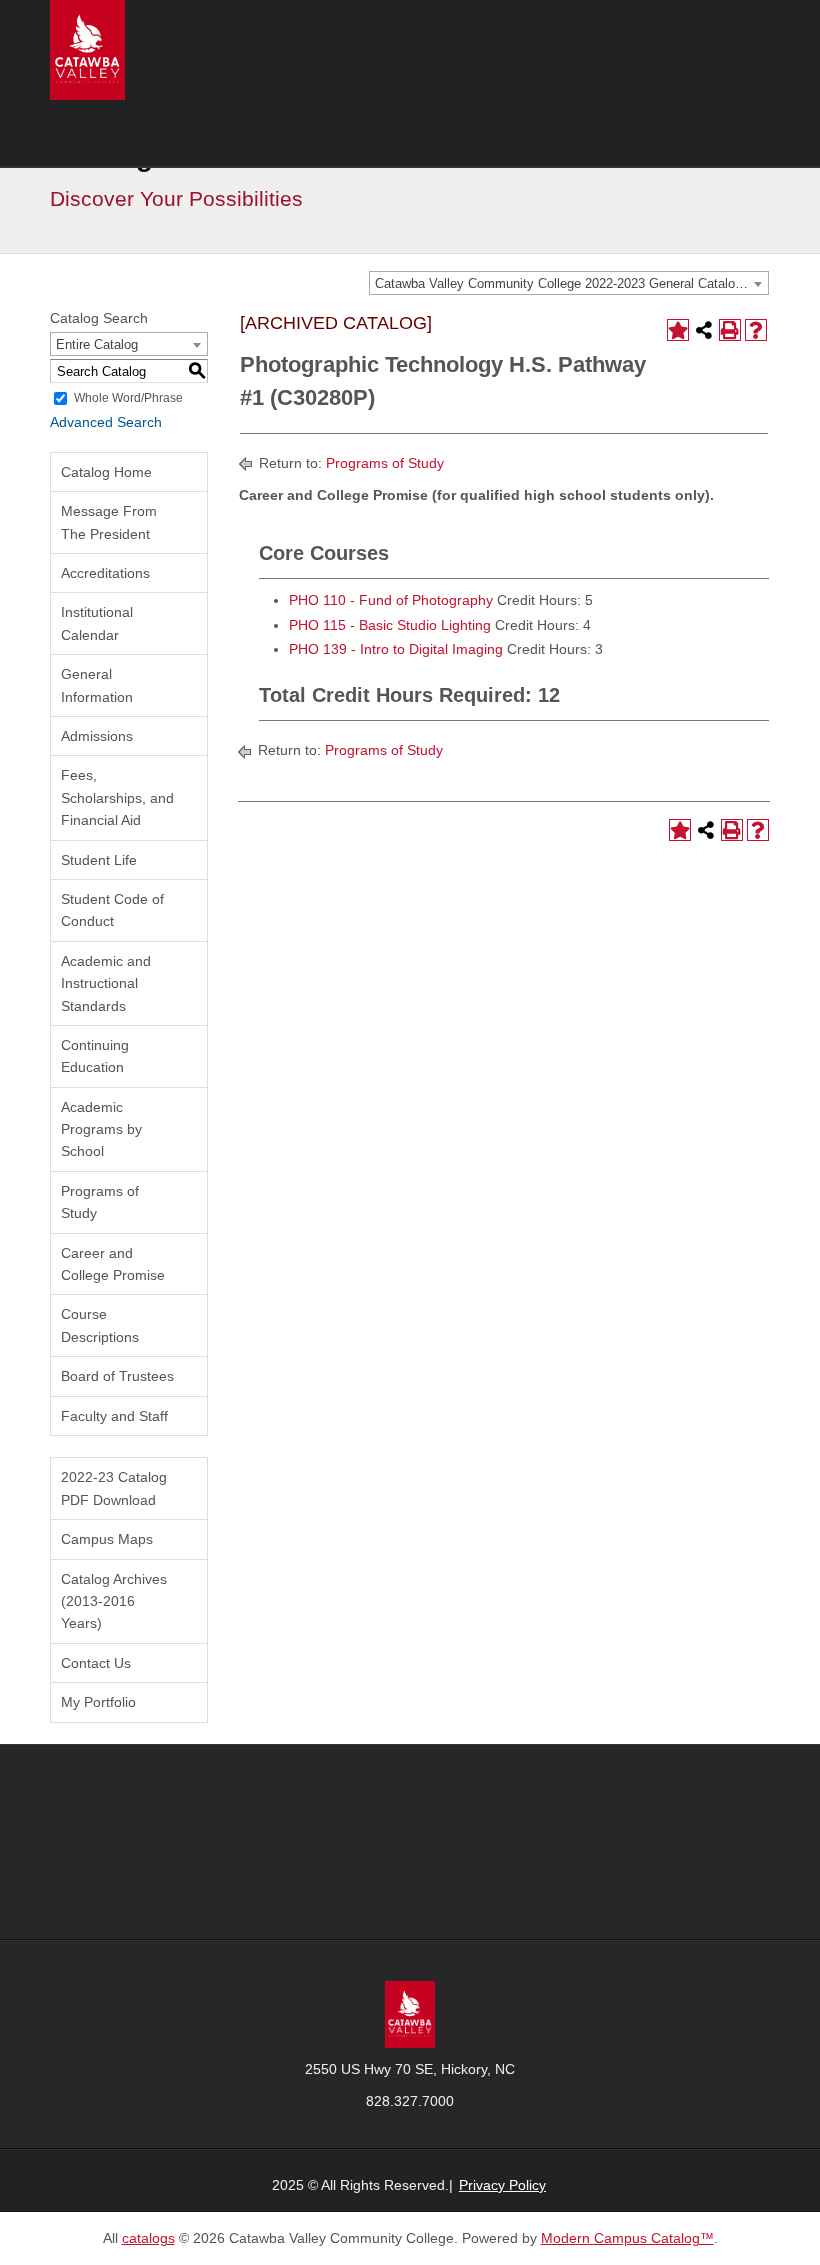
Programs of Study (100, 1202)
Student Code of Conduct (112, 910)
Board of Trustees (117, 1376)
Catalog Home (106, 472)
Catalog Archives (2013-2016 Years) (114, 1601)
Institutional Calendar (97, 623)
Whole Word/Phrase (128, 398)
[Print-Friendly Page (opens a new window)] (730, 330)
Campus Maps (107, 1539)
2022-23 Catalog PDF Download (114, 1488)
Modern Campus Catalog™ (627, 2238)
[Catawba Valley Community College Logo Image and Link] (87, 49)
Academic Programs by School (101, 1129)
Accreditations (105, 573)
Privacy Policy (502, 2185)
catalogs (148, 2238)
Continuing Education (95, 1056)
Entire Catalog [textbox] (97, 344)
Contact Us (96, 1663)
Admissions (97, 736)
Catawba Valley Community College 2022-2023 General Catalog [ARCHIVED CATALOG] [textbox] (571, 283)
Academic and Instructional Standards (106, 983)
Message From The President (109, 522)
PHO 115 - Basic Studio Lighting (390, 625)
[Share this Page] (704, 330)
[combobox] (569, 283)
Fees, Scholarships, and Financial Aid (117, 797)
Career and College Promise (113, 1264)
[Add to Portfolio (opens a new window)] (678, 330)
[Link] (410, 2013)
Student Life (99, 860)
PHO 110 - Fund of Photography (391, 600)
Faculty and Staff (114, 1416)
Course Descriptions (100, 1325)
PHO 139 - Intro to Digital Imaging (396, 649)
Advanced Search (106, 422)
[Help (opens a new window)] (756, 330)
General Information (97, 685)
